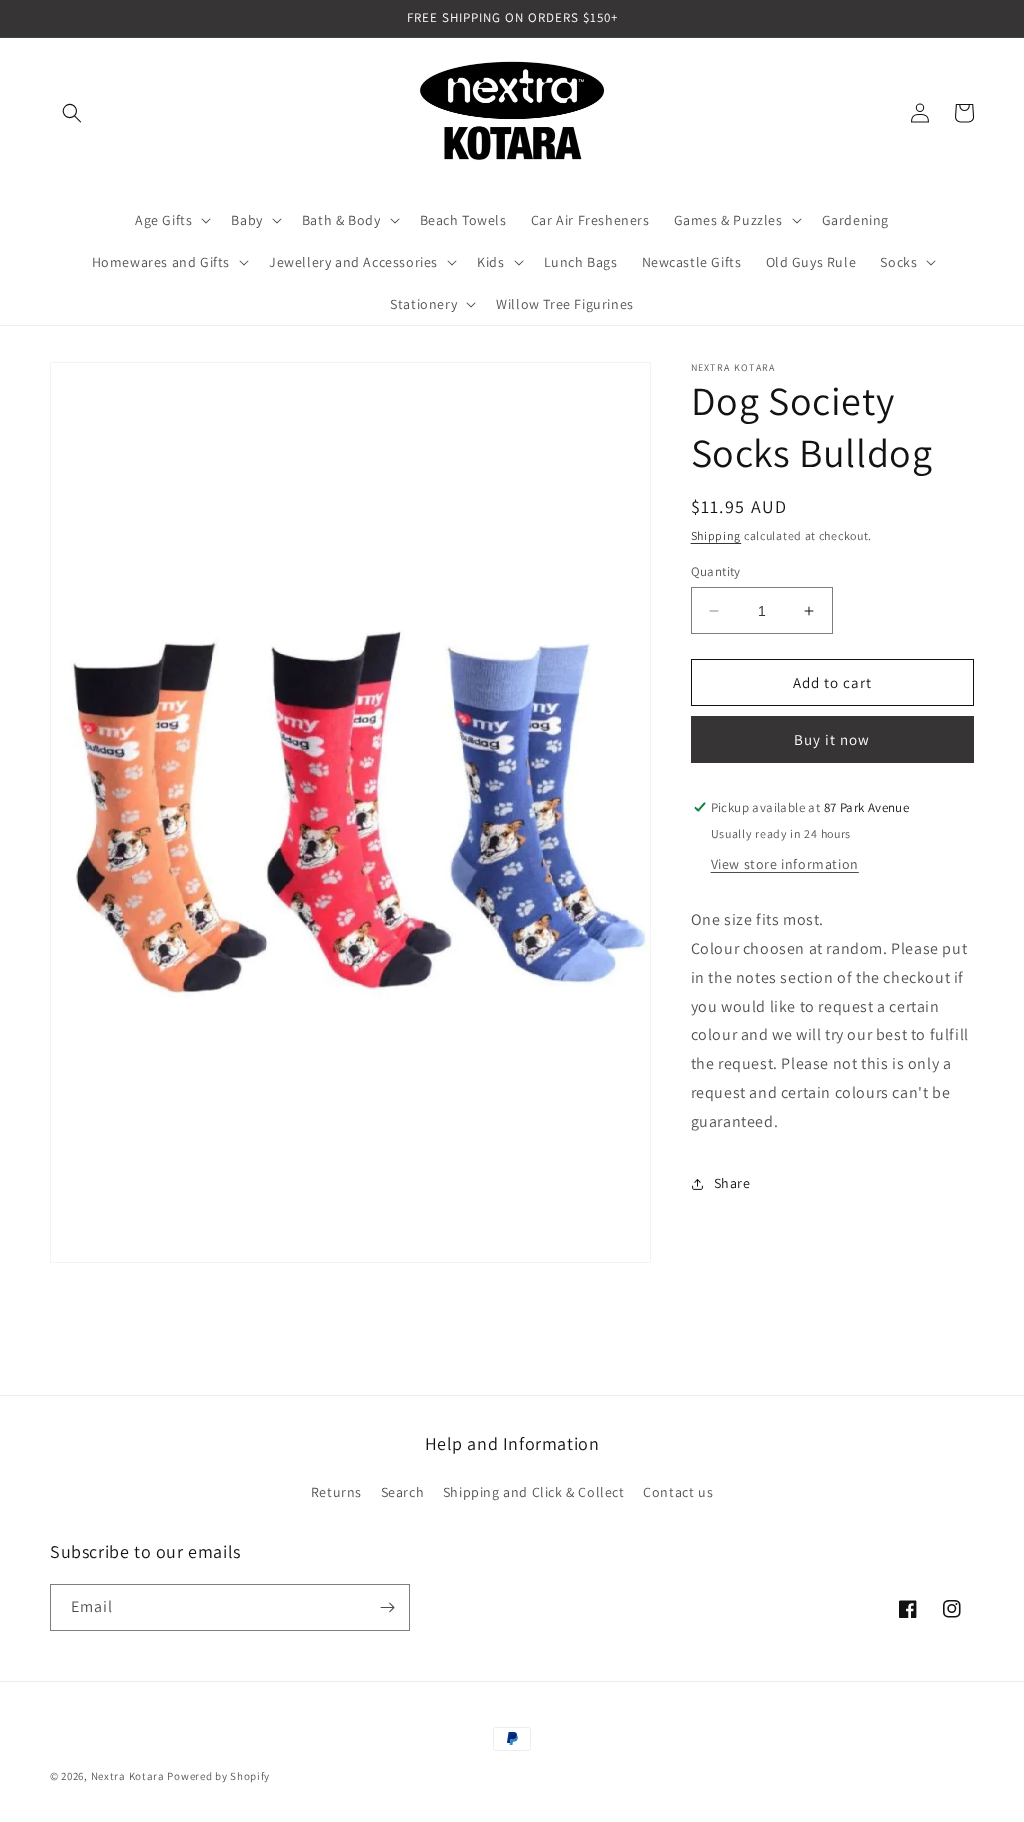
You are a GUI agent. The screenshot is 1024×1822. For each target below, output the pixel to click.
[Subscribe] (387, 1607)
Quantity (716, 571)
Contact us (678, 1492)
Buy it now (832, 739)
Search (403, 1492)
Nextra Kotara (128, 1776)
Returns (336, 1492)
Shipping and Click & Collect (534, 1492)
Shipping (716, 535)
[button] (72, 113)
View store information (785, 864)
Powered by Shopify (218, 1776)
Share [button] (732, 1183)
